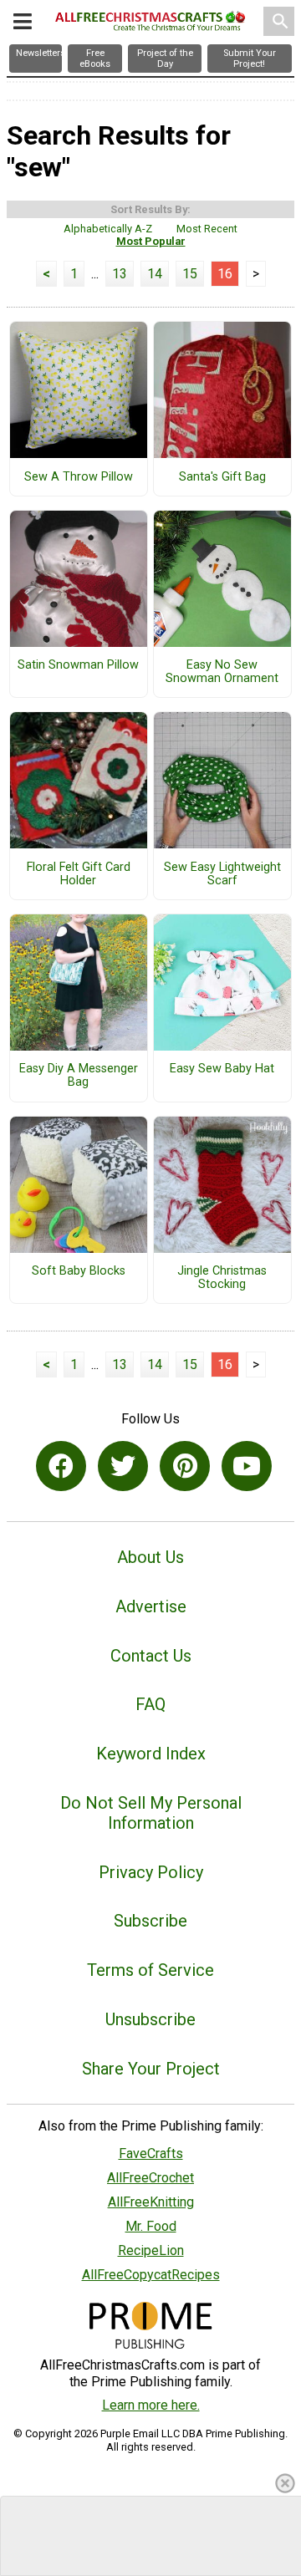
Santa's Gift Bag (222, 477)
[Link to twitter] (123, 1466)
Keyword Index (151, 1754)
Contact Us (151, 1656)
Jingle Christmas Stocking (222, 1278)
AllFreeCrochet (150, 2178)
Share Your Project (151, 2069)
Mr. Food (151, 2226)
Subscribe (150, 1921)
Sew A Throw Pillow (79, 477)
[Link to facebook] (61, 1466)
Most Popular (151, 241)
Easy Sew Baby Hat (222, 1069)
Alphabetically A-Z (108, 229)
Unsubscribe (150, 2019)
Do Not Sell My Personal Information (151, 1813)
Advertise (151, 1606)
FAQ (150, 1704)
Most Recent (207, 229)
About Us (150, 1557)
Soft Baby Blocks (79, 1271)
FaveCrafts (151, 2153)
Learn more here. (151, 2405)
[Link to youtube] (247, 1466)
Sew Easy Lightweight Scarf (222, 874)
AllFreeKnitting (151, 2202)
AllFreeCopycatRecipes (151, 2275)
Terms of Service (150, 1970)
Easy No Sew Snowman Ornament (222, 672)
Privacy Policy (151, 1872)
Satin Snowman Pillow (78, 665)
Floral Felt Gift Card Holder (79, 874)
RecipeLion (151, 2250)
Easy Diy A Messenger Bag (79, 1076)
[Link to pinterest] (185, 1466)
